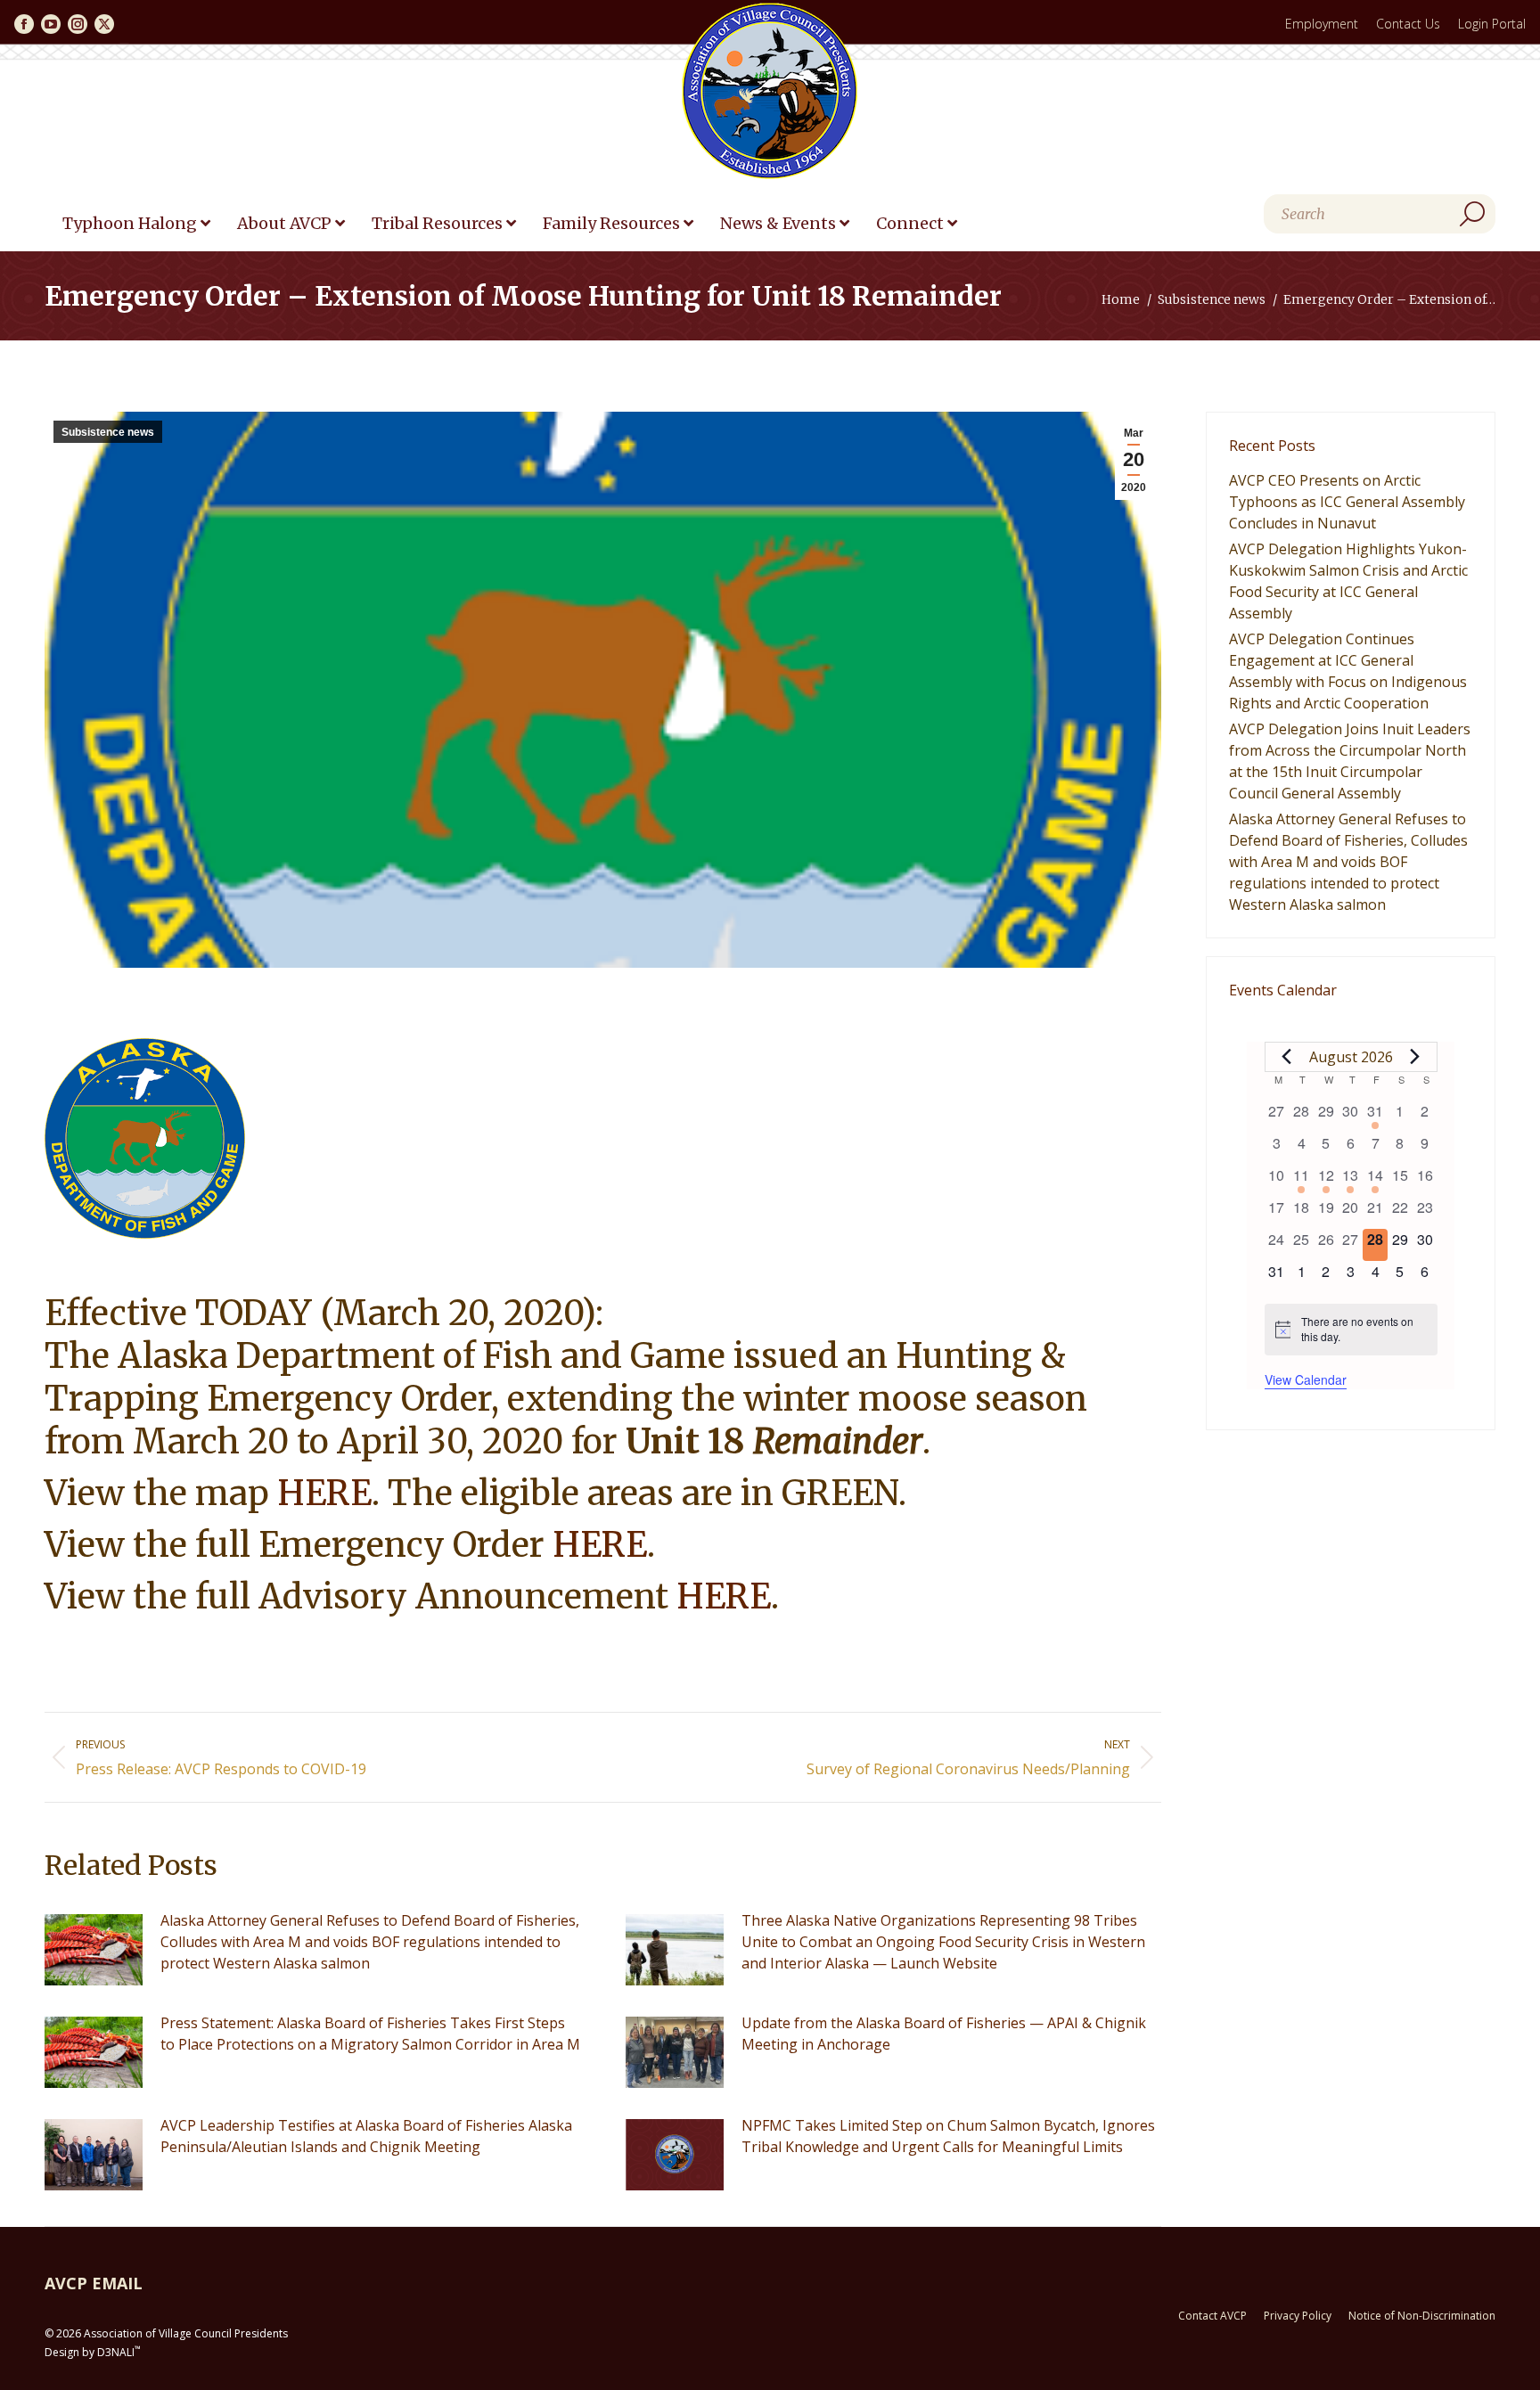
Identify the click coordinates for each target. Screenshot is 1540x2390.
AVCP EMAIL (94, 2283)
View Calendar (1306, 1379)
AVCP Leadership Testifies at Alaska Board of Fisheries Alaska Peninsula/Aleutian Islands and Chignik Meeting (366, 2136)
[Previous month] (1287, 1057)
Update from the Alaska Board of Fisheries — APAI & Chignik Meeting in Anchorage (944, 2034)
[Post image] (94, 1950)
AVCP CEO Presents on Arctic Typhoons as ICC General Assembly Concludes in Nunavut (1347, 502)
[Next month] (1415, 1057)
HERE (324, 1493)
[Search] (1472, 214)
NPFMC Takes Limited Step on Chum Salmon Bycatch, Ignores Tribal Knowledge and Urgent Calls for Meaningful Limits (948, 2136)
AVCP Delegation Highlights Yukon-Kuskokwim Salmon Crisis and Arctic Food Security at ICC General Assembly (1348, 581)
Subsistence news (108, 432)
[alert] (1351, 1329)
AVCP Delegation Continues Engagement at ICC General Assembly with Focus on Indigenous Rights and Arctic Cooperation (1348, 671)
